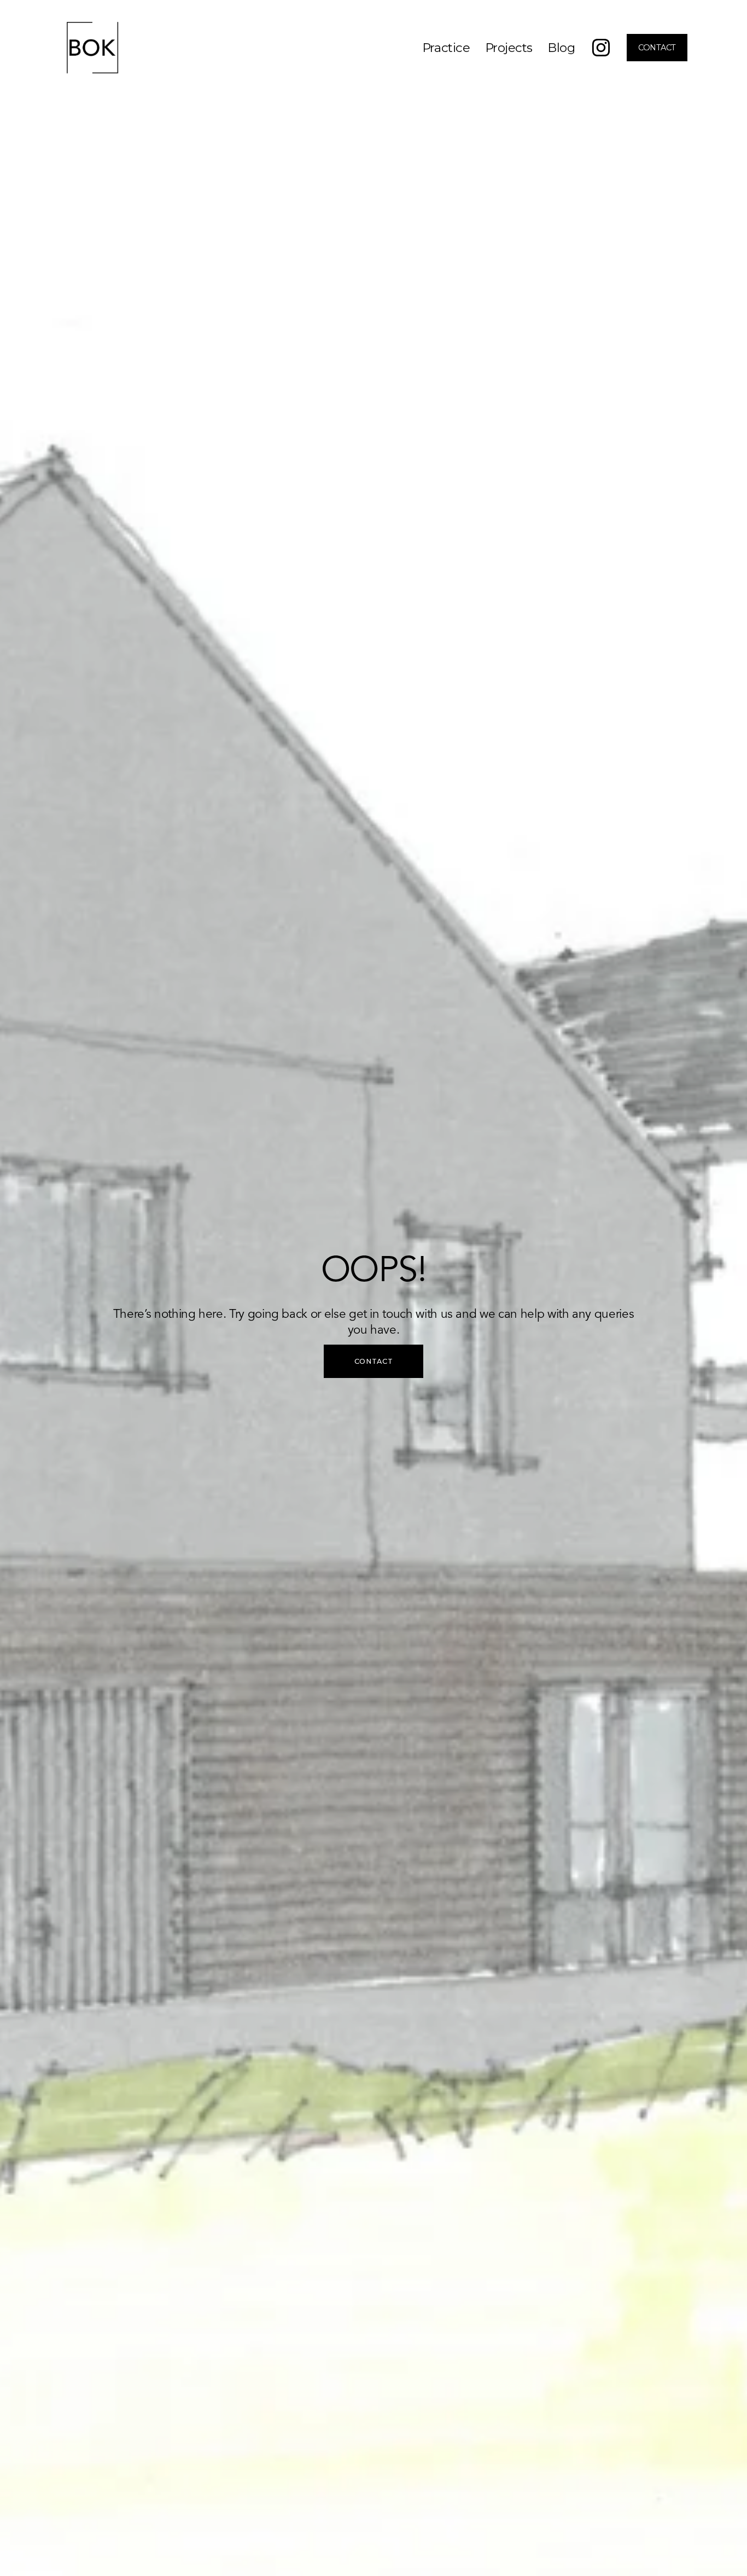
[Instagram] (601, 48)
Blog (561, 48)
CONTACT (657, 48)
